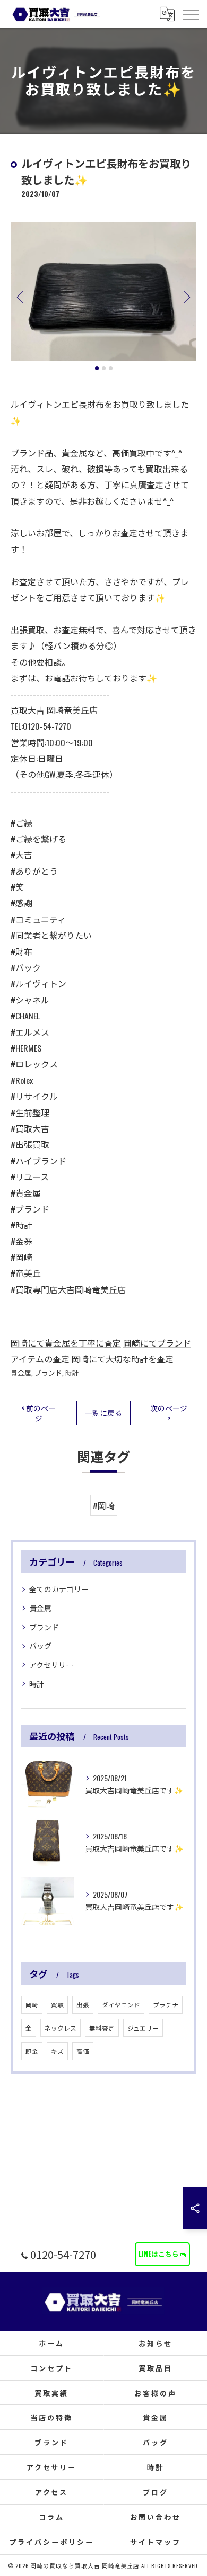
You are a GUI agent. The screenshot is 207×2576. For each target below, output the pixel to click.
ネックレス (61, 2028)
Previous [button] (21, 297)
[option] (103, 292)
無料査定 (102, 2028)
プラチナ (166, 2004)
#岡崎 (104, 1505)
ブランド (48, 1373)
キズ (57, 2051)
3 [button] (111, 368)
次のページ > (169, 1413)
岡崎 (32, 2004)
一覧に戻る (103, 1413)
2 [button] (104, 368)
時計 (72, 1373)
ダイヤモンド (121, 2004)
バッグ (40, 1645)
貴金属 (21, 1373)
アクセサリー (51, 1664)
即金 (32, 2051)
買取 (57, 2004)
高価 (83, 2051)
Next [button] (186, 297)
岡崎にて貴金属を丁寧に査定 (66, 1343)
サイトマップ (155, 2542)
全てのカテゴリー (59, 1589)
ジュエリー (143, 2028)
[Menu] (191, 14)
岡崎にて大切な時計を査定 (123, 1359)
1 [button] (97, 368)
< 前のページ (38, 1413)
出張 (83, 2004)
